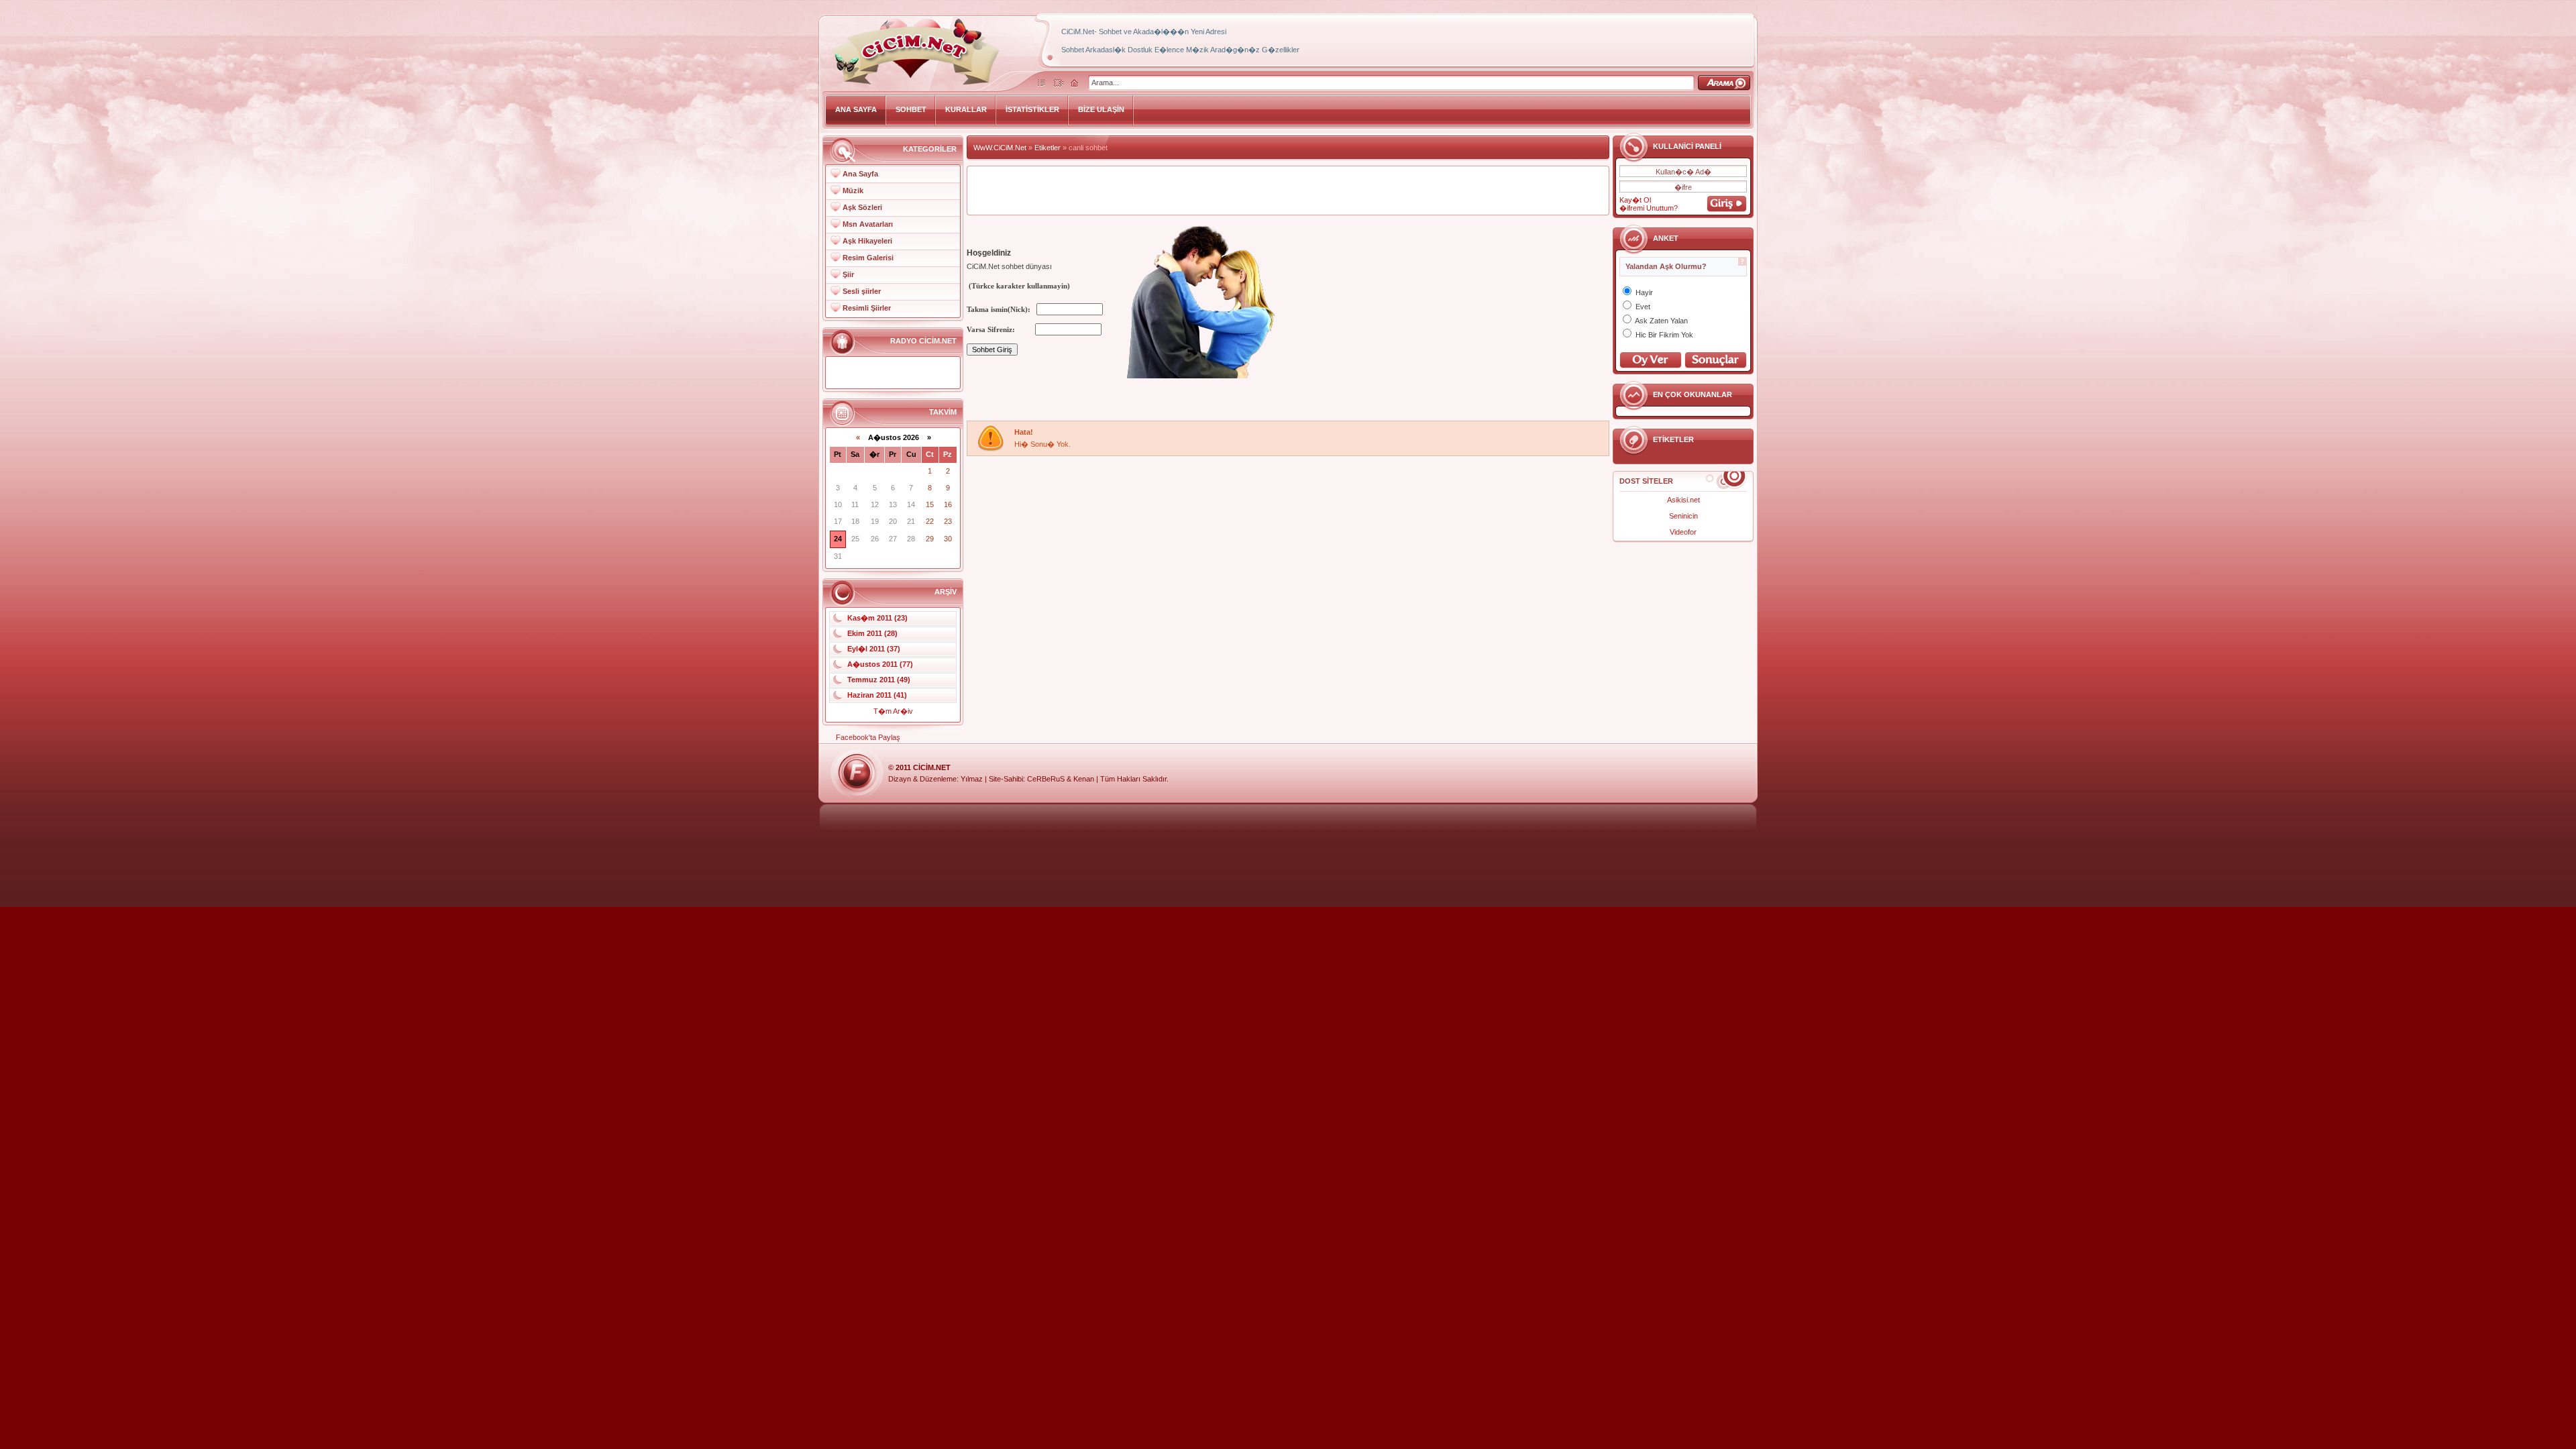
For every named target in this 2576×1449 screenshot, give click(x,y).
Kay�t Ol (1635, 200)
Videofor (1683, 532)
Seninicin (1683, 516)
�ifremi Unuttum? (1649, 208)
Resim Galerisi (868, 258)
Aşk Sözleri (862, 207)
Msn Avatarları (868, 224)
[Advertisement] (1288, 191)
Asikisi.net (1683, 500)
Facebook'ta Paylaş (868, 737)
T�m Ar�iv (893, 711)
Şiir (848, 274)
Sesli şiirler (862, 291)
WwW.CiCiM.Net (1000, 148)
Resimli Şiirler (867, 308)
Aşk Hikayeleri (867, 241)
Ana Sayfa (860, 174)
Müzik (853, 191)
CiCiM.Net (932, 767)
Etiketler (1048, 148)
